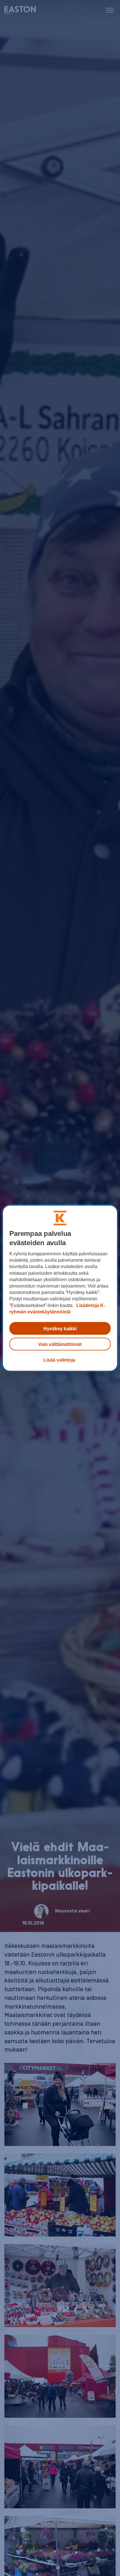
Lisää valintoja (59, 1360)
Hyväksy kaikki (60, 1328)
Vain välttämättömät (60, 1344)
